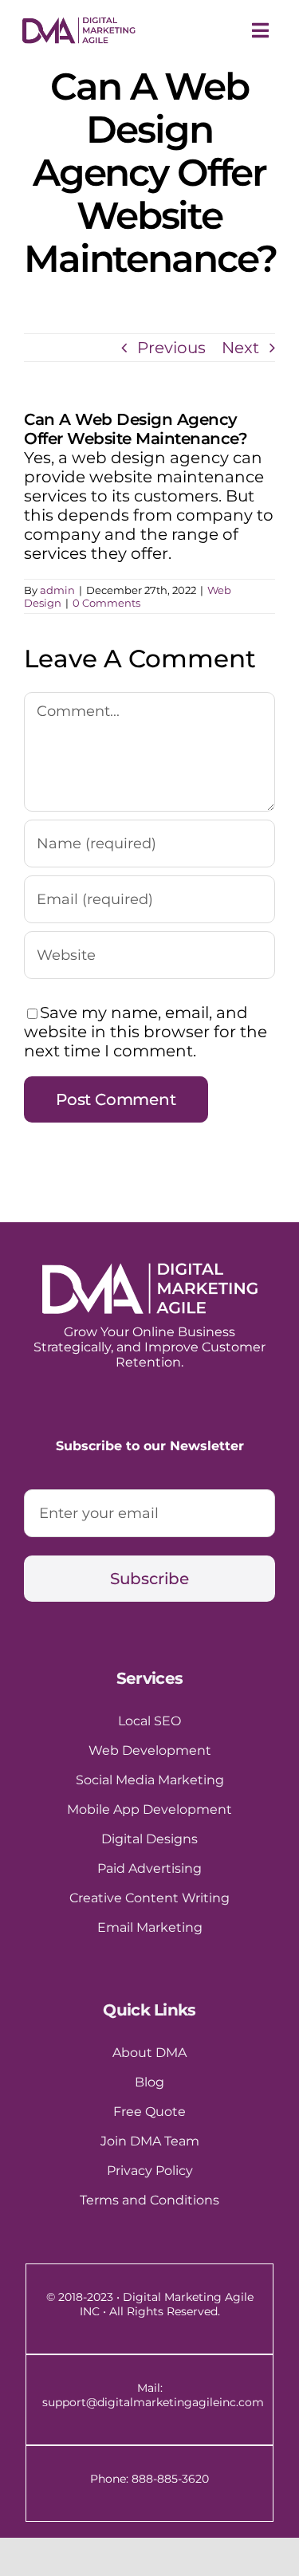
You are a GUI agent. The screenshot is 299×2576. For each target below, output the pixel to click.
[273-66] (79, 25)
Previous (171, 348)
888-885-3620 (170, 2479)
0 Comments (106, 603)
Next (240, 348)
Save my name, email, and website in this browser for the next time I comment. (146, 1032)
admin (57, 590)
